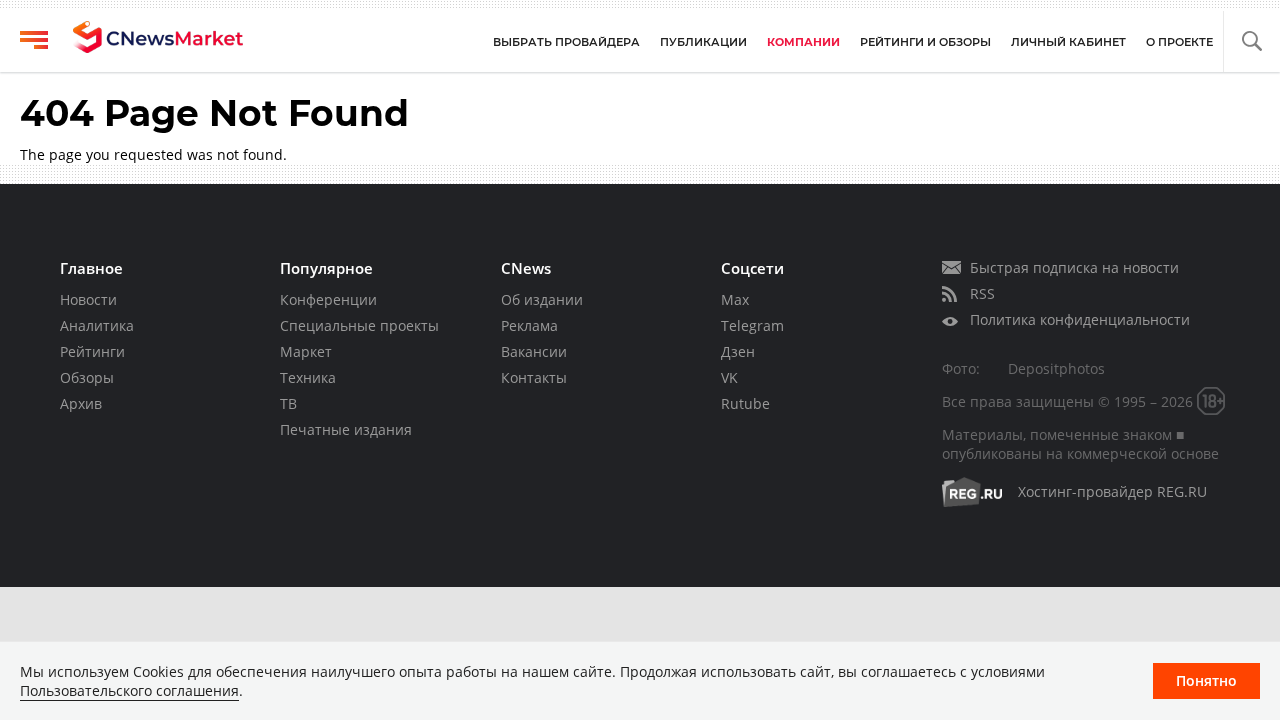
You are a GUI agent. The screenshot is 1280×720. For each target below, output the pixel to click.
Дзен (738, 351)
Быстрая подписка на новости (1074, 267)
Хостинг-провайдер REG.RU (1112, 491)
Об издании (542, 299)
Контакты (534, 377)
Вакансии (534, 351)
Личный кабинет (1068, 42)
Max (735, 299)
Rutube (745, 403)
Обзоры (87, 377)
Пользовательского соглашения (129, 690)
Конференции (328, 299)
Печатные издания (346, 429)
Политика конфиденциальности (1080, 319)
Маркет (306, 351)
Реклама (529, 325)
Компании (803, 42)
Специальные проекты (359, 325)
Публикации (703, 42)
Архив (81, 403)
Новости (88, 299)
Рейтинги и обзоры (925, 42)
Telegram (752, 325)
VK (729, 377)
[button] (1251, 41)
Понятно (1206, 680)
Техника (308, 377)
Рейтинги (92, 351)
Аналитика (97, 325)
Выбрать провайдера (566, 42)
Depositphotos (1056, 368)
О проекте (1179, 42)
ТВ (288, 403)
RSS (982, 293)
